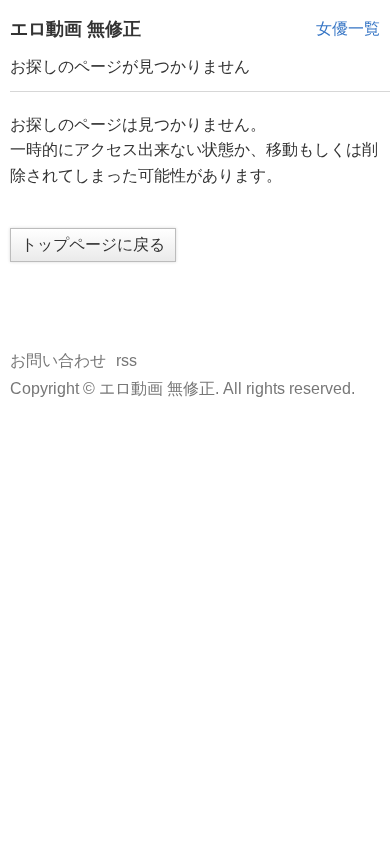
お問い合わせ (58, 360)
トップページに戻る (93, 244)
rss (126, 360)
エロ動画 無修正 (75, 29)
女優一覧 (348, 28)
